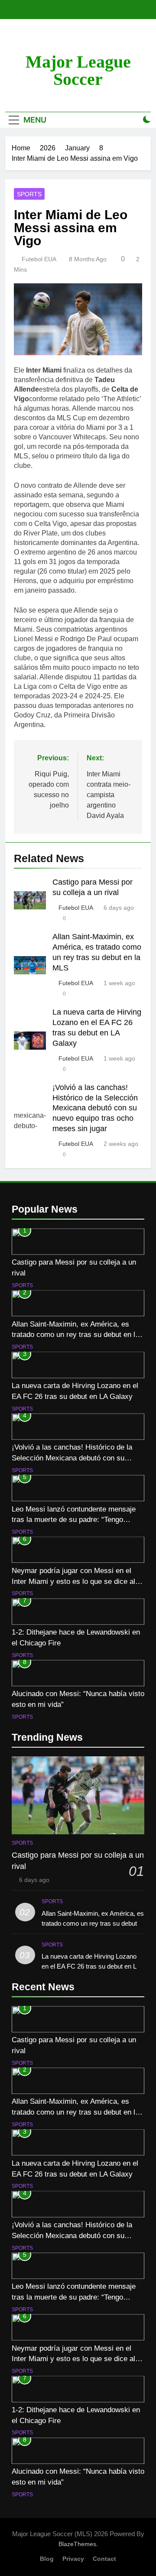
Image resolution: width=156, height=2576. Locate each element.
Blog (47, 2559)
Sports (29, 194)
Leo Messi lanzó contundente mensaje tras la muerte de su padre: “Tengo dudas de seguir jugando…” (74, 1520)
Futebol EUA (39, 259)
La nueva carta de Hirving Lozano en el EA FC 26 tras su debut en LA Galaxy (91, 1966)
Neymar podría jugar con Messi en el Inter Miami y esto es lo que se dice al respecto (73, 1581)
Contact (104, 2559)
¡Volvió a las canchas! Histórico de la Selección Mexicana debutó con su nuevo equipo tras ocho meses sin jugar (95, 1108)
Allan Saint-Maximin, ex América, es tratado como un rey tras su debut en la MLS (75, 1335)
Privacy (73, 2559)
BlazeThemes (77, 2544)
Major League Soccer (78, 70)
